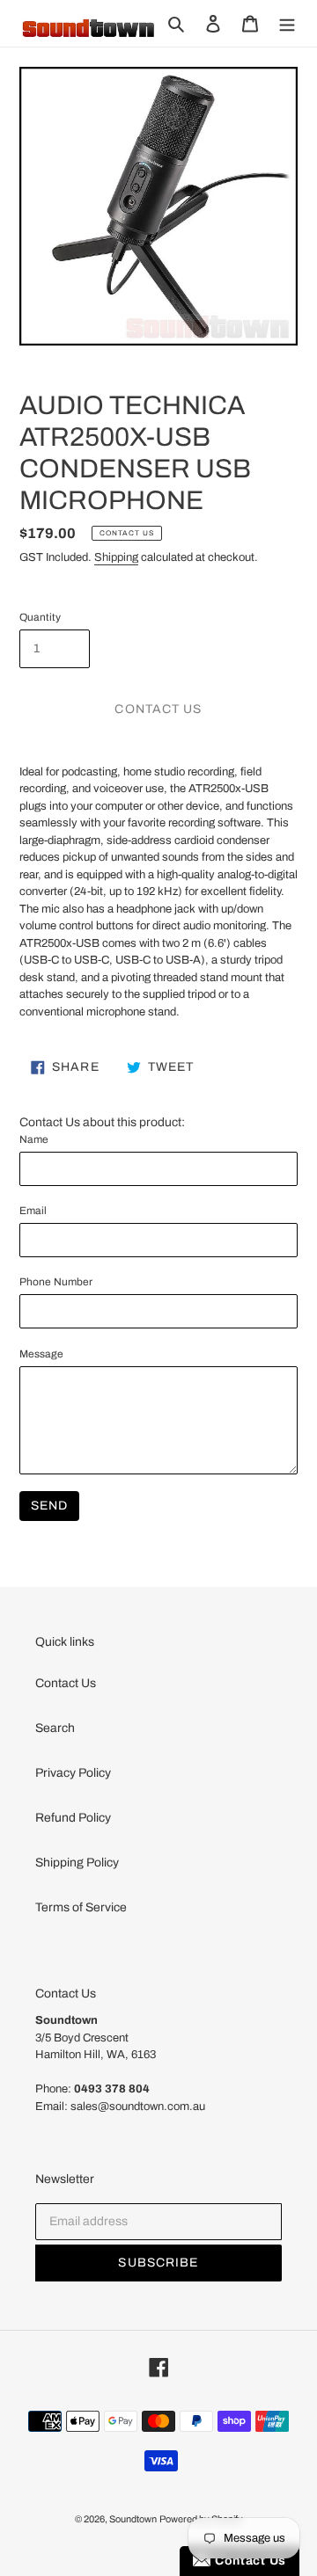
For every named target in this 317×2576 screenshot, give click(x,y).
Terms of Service (81, 1907)
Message (41, 1354)
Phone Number (56, 1282)
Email (33, 1211)
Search (55, 1728)
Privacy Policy (73, 1773)
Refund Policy (73, 1818)
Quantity (40, 617)
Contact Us (66, 1683)
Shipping (116, 557)
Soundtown (133, 2519)
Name (34, 1139)
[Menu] (287, 23)
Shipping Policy (77, 1863)
